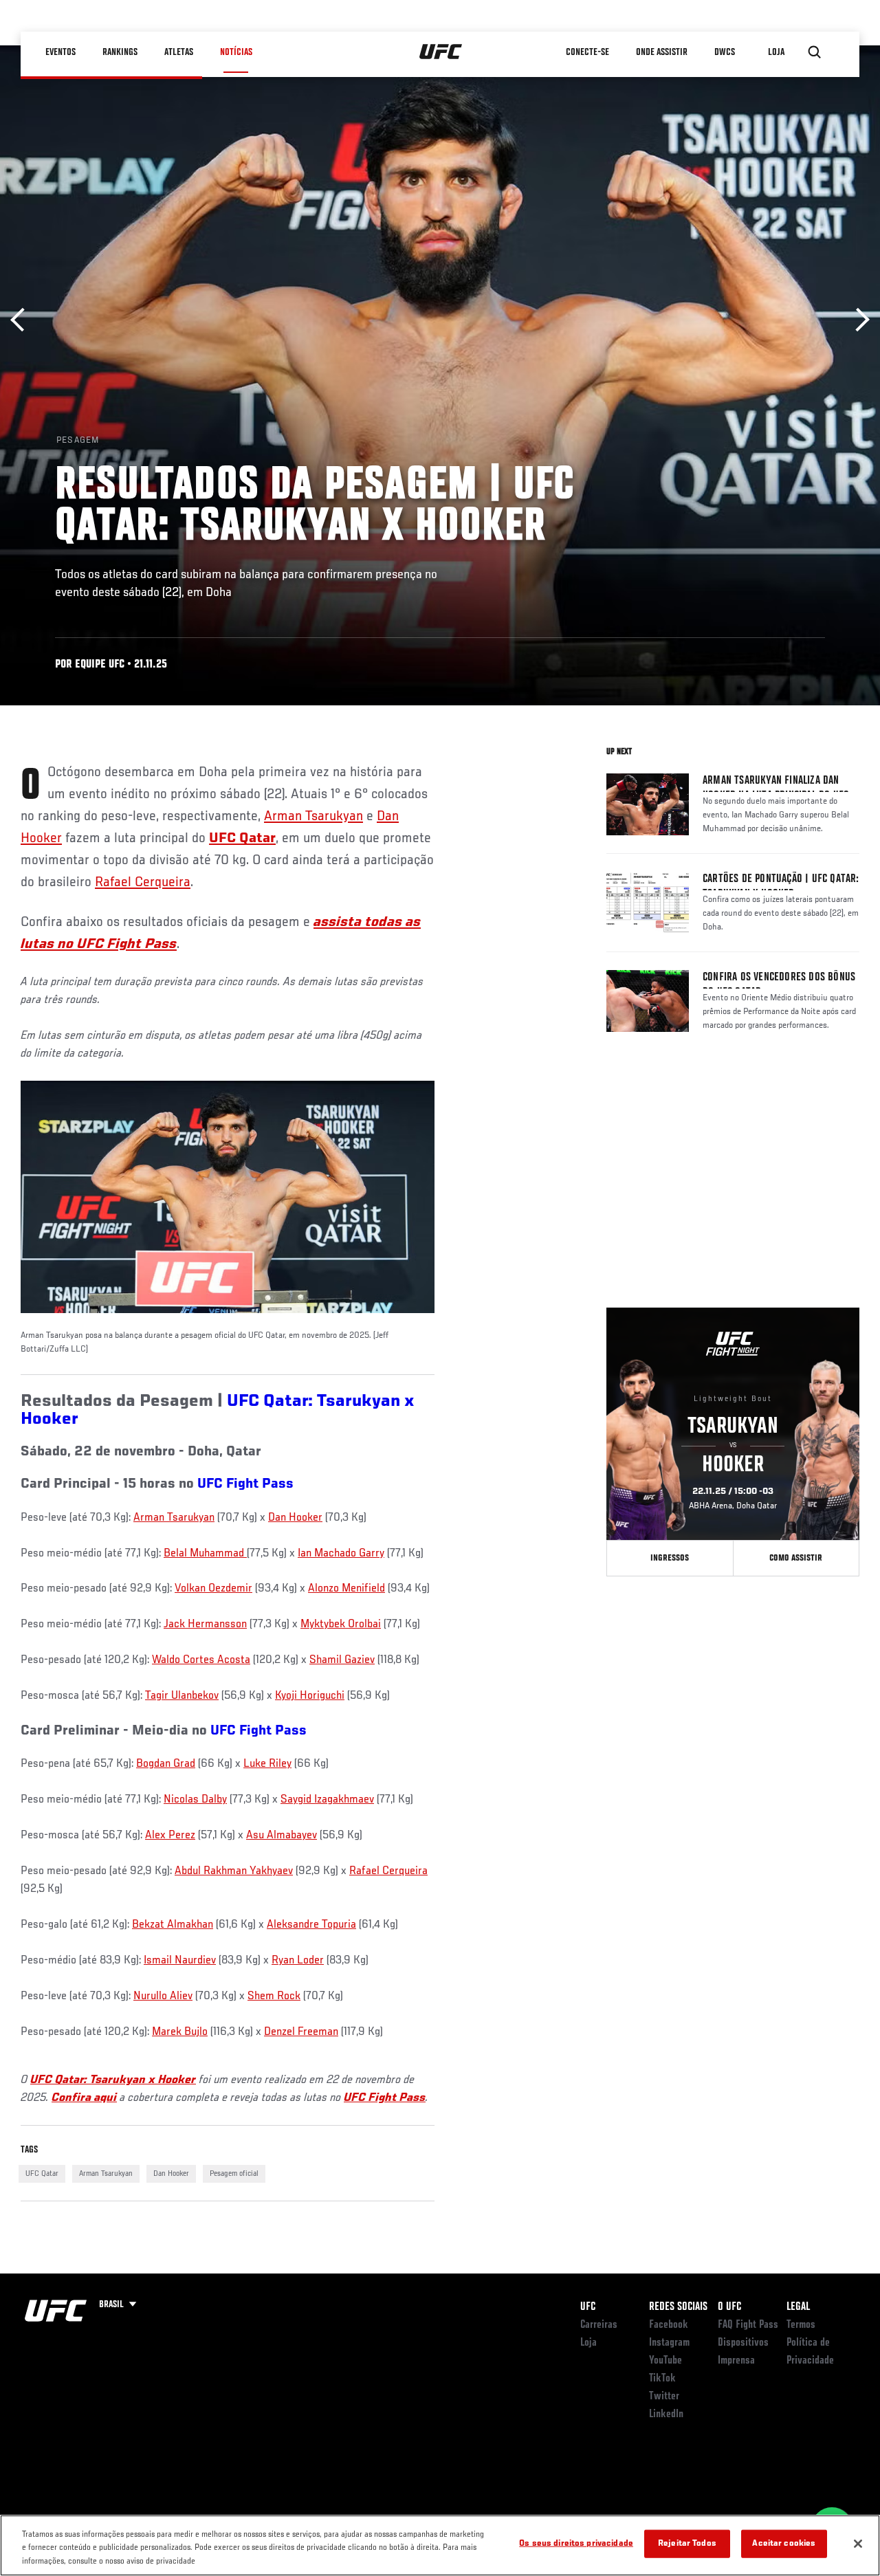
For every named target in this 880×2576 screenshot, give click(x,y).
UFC (588, 2307)
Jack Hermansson (205, 1625)
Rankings (120, 52)
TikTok (662, 2379)
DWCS (725, 52)
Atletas (179, 52)
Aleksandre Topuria (311, 1925)
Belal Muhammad (205, 1554)
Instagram (669, 2343)
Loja (588, 2343)
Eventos (60, 52)
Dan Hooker (295, 1518)
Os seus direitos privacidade (576, 2543)
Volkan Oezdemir (213, 1589)
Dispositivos (743, 2343)
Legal (798, 2307)
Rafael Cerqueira (143, 883)
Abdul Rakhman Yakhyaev (234, 1871)
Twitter (664, 2397)
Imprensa (736, 2361)
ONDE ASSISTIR (662, 52)
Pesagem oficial (234, 2174)
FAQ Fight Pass (748, 2325)
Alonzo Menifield (346, 1589)
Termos (801, 2325)
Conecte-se (587, 52)
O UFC (729, 2307)
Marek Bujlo (180, 2032)
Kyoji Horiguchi (310, 1696)
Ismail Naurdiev (180, 1961)
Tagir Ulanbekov (182, 1696)
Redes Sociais (678, 2307)
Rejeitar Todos (687, 2543)
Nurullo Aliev (163, 1996)
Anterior (22, 320)
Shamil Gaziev (342, 1660)
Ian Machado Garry (341, 1554)
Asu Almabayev (282, 1836)
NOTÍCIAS (236, 52)
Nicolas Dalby (195, 1800)
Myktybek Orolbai (341, 1625)
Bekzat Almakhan (173, 1925)
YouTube (665, 2361)
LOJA (776, 52)
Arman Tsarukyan (313, 817)
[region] (440, 2545)
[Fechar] (858, 2544)
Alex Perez (170, 1836)
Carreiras (599, 2325)
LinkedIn (666, 2414)
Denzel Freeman (301, 2032)
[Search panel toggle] (815, 52)
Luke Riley (267, 1764)
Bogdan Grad (166, 1764)
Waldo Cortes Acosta (201, 1660)
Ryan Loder (298, 1961)
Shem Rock (274, 1996)
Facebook (669, 2325)
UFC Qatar (42, 2174)
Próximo (858, 320)
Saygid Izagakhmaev (327, 1800)
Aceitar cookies (784, 2543)
